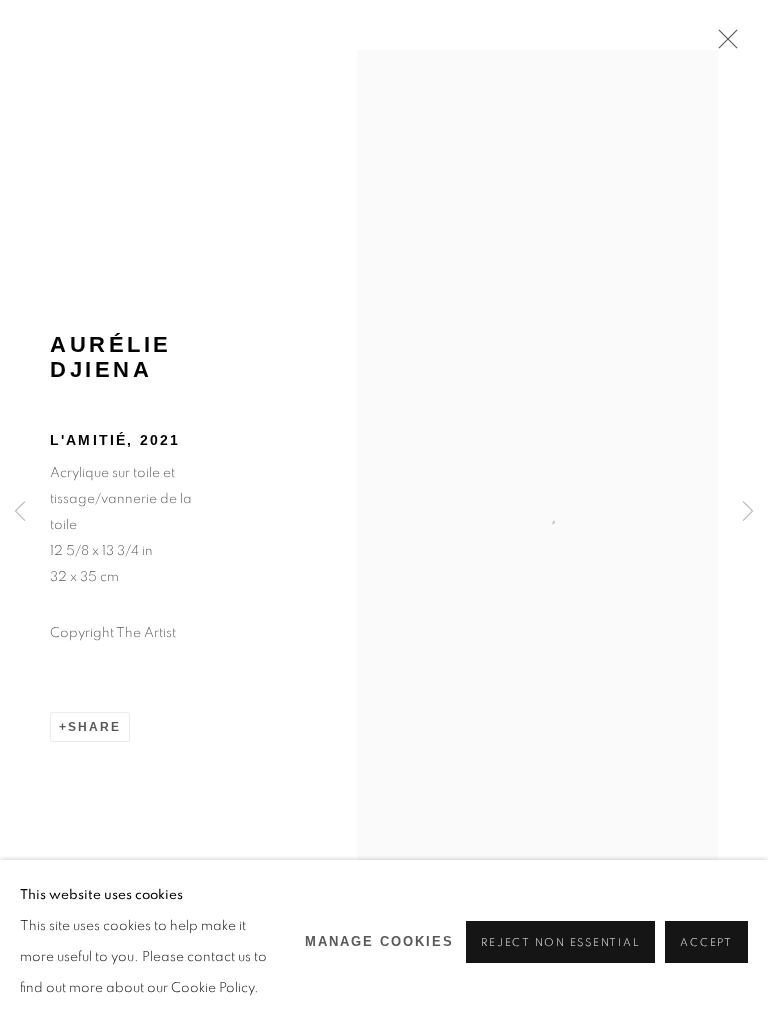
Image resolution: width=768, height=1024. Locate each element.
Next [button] (748, 512)
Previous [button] (20, 512)
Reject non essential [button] (560, 942)
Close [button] (723, 45)
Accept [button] (706, 942)
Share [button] (94, 727)
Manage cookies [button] (379, 942)
